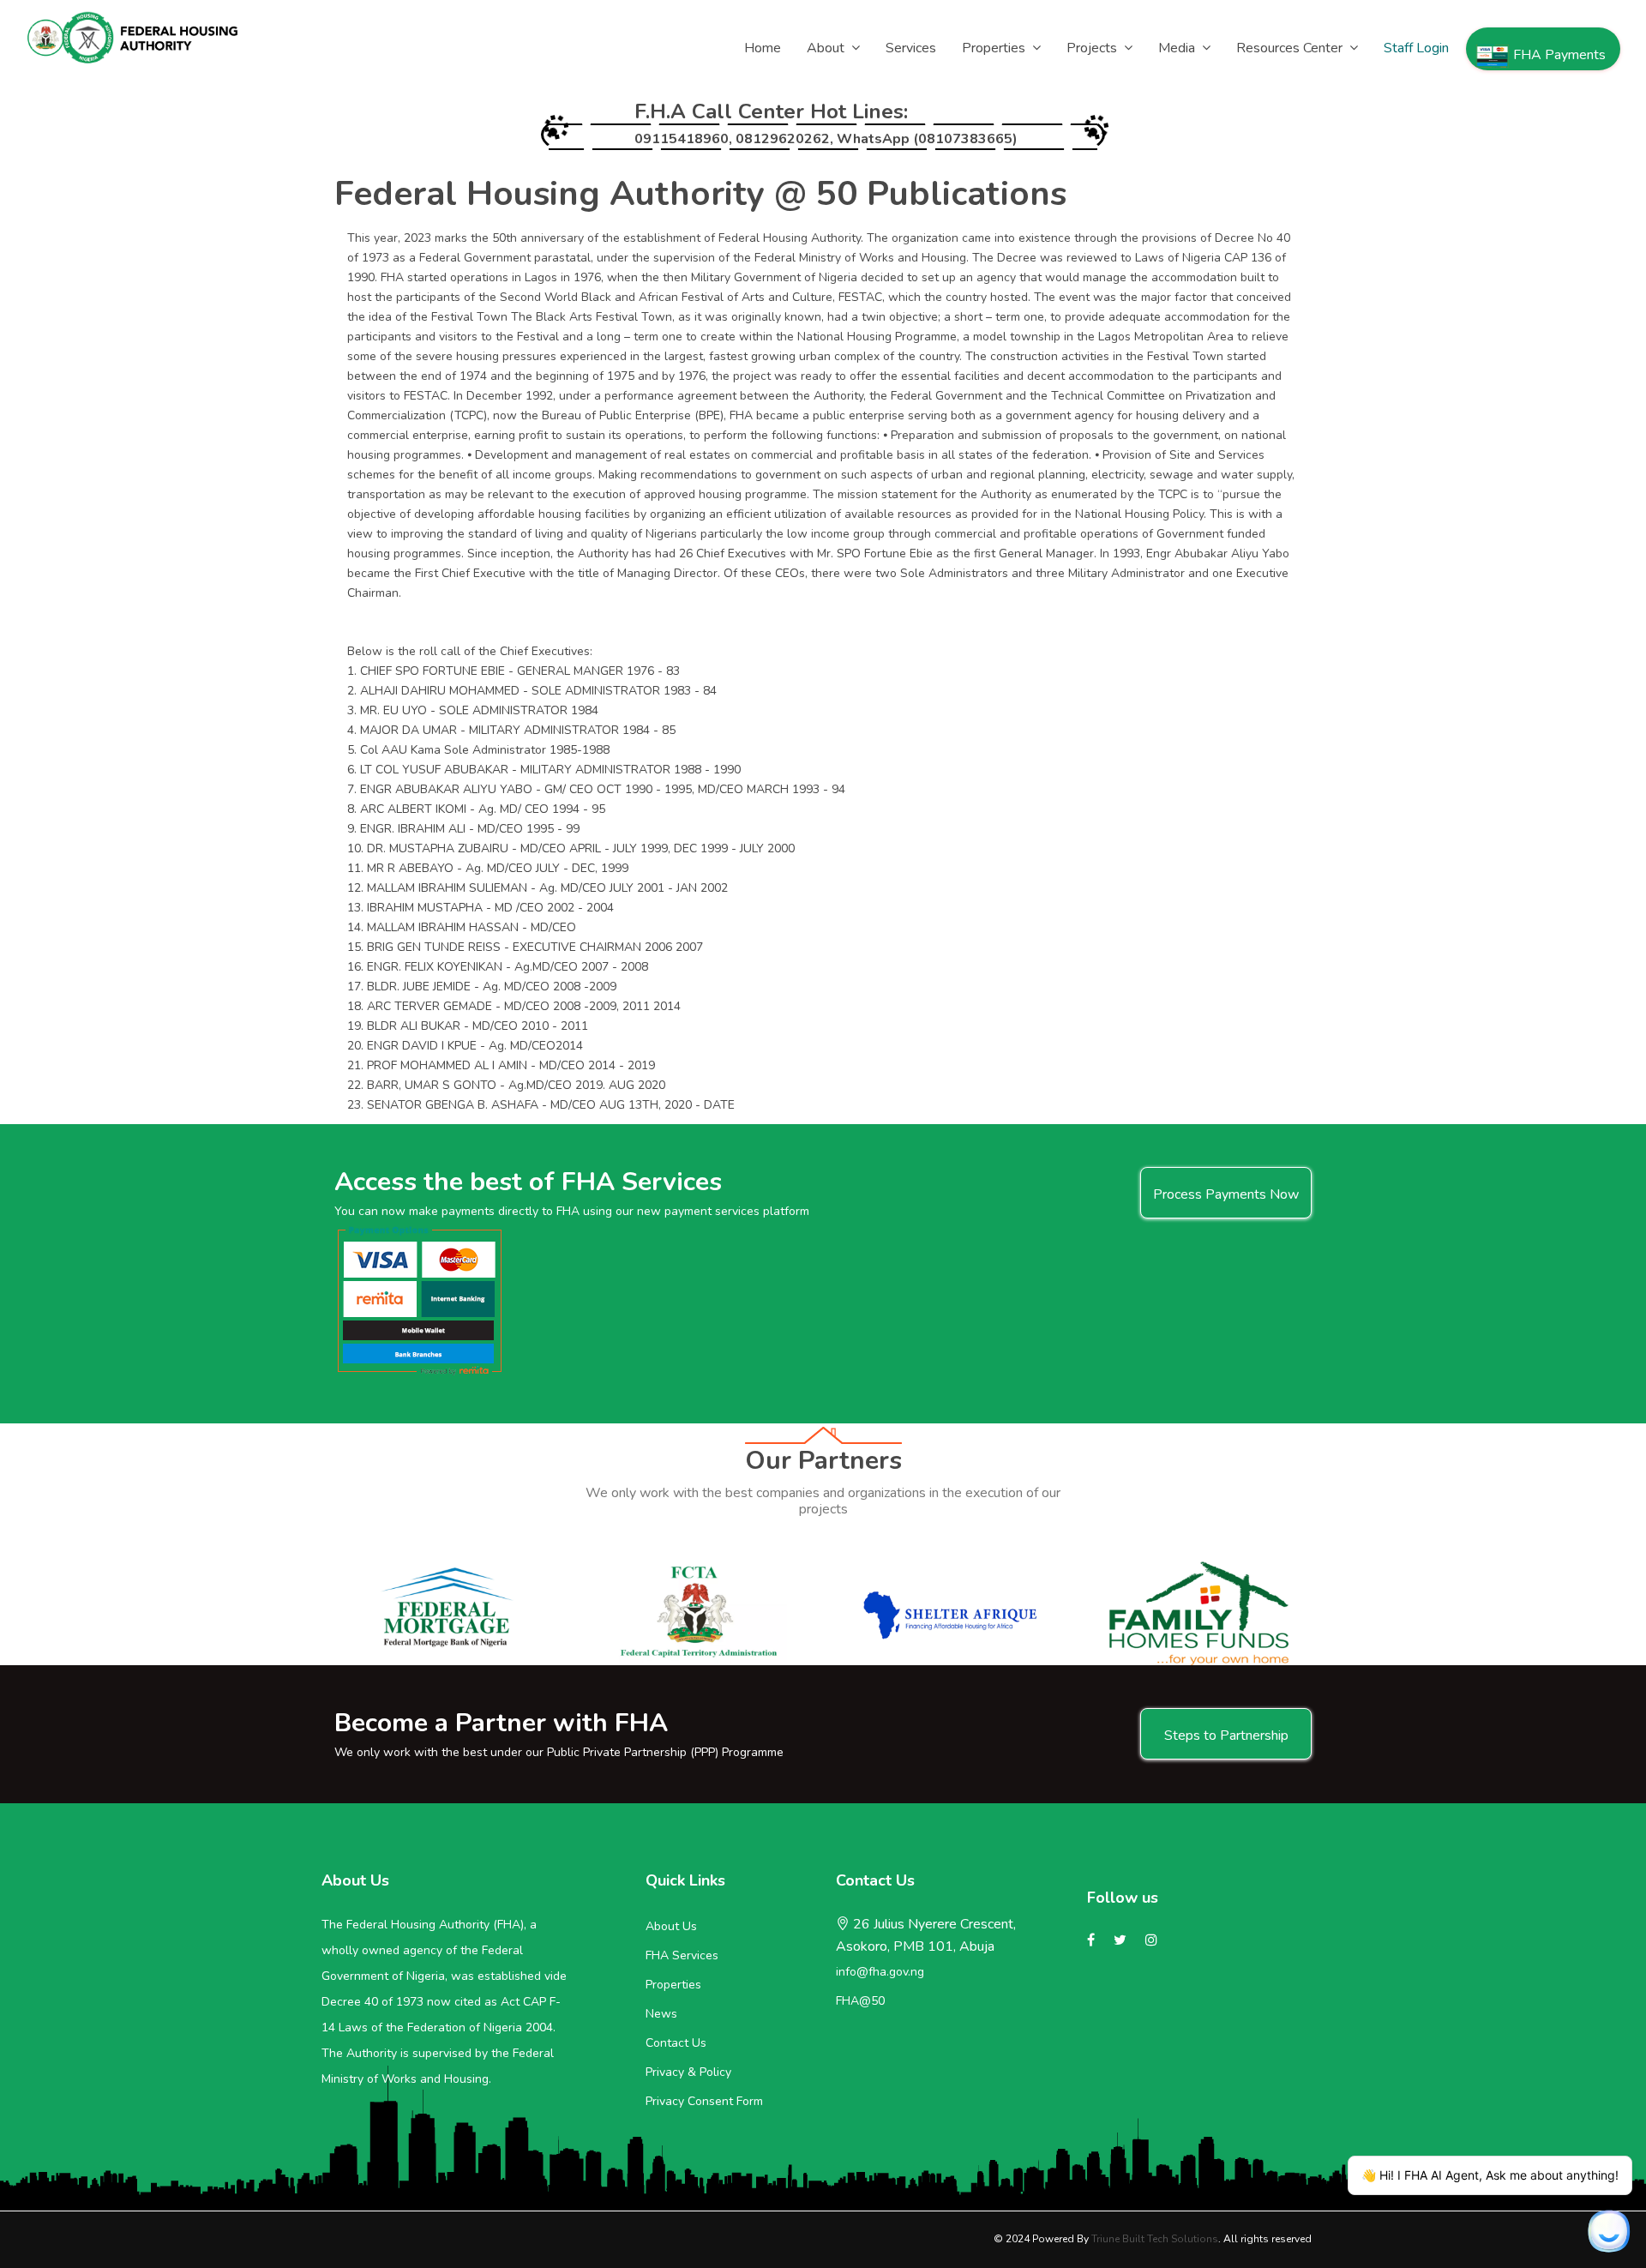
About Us (671, 1926)
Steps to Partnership (1226, 1736)
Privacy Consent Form (704, 2101)
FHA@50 (860, 2001)
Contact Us (676, 2043)
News (661, 2014)
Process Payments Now (1226, 1194)
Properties (673, 1985)
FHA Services (682, 1955)
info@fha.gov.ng (880, 1972)
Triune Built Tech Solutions (1155, 2239)
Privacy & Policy (688, 2072)
